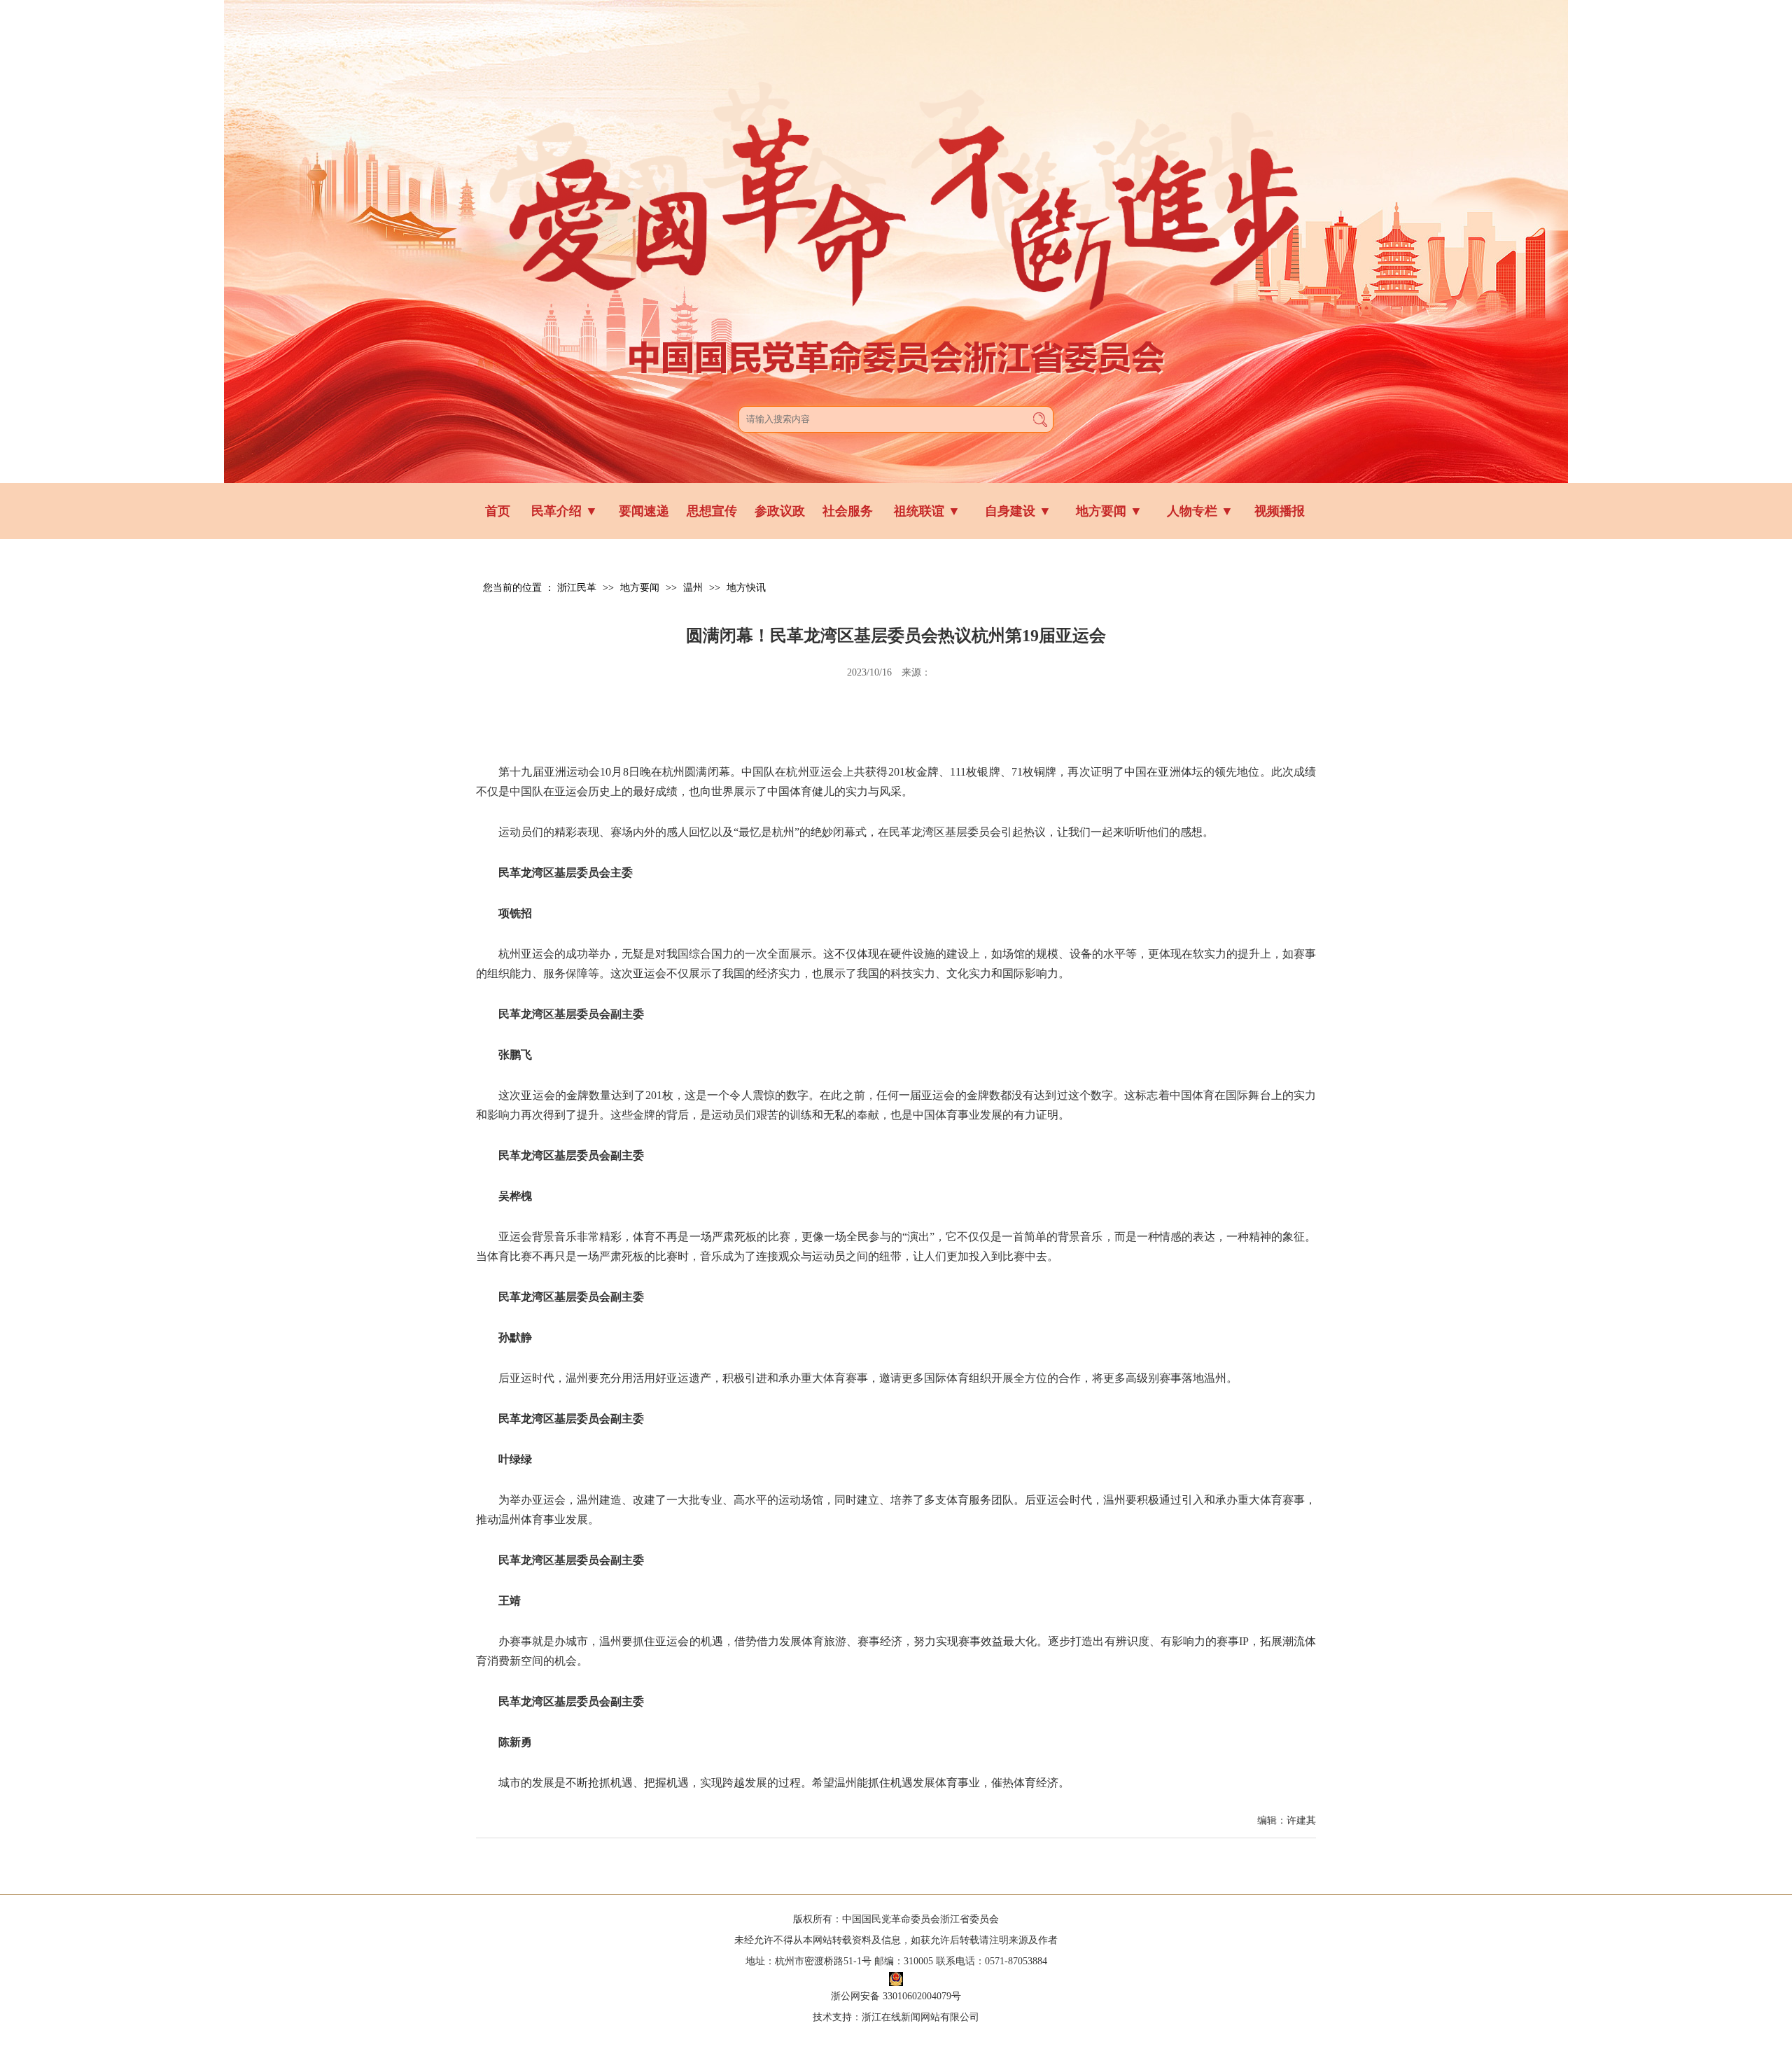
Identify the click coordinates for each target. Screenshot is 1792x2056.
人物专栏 (1200, 511)
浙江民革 (577, 588)
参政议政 (780, 511)
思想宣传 (712, 511)
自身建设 (1018, 511)
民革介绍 (565, 511)
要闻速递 (644, 511)
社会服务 (848, 511)
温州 (693, 588)
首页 (498, 511)
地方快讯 (746, 588)
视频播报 (1280, 511)
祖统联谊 (927, 511)
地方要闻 (1109, 511)
